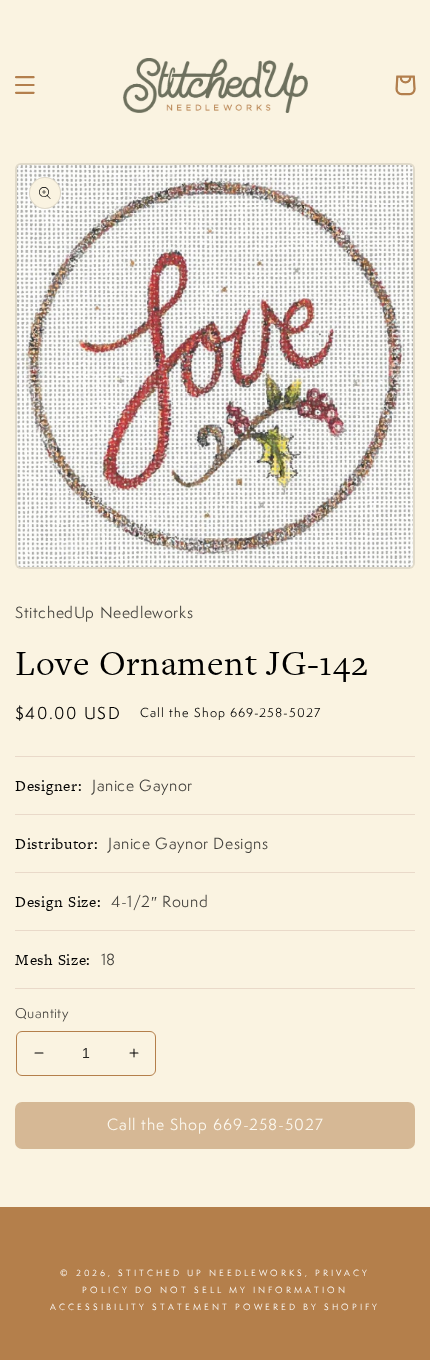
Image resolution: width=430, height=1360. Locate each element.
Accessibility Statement (140, 1307)
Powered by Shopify (307, 1307)
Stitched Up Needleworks (211, 1273)
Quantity (41, 1013)
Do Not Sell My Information (241, 1290)
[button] (25, 85)
